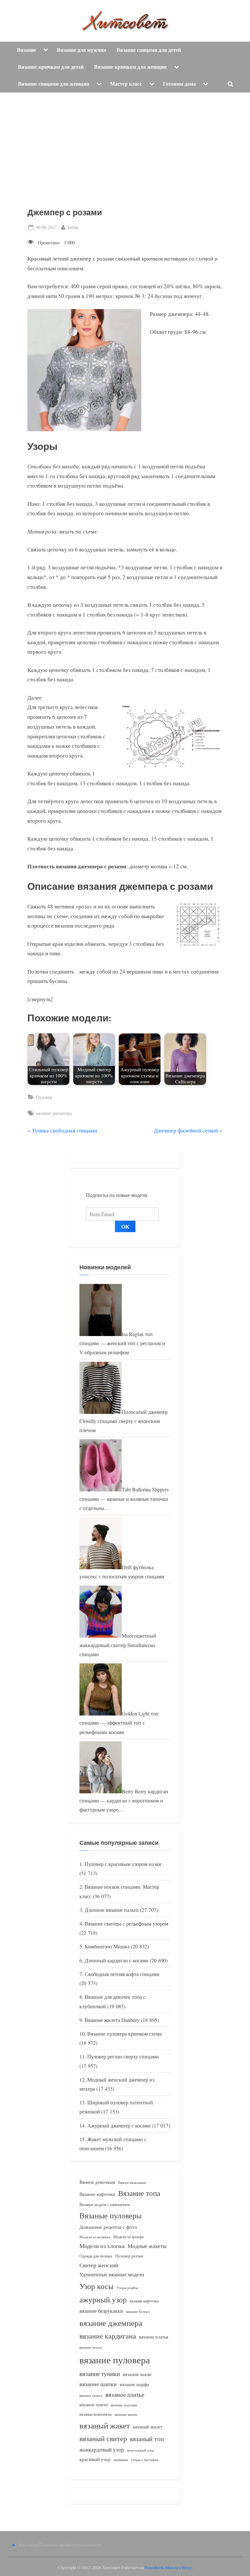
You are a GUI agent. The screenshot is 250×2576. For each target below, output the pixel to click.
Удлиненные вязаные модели (112, 2274)
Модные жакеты (147, 2246)
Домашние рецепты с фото (108, 2227)
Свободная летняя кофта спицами (122, 1974)
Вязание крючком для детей (51, 67)
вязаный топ (147, 2439)
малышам (121, 2460)
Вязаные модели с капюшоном (105, 2204)
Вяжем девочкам (97, 2182)
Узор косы (97, 2286)
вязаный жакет (105, 2425)
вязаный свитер (103, 2438)
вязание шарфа (134, 2384)
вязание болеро (138, 2311)
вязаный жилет (148, 2427)
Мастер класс (126, 84)
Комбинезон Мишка (107, 1946)
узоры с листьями (145, 2460)
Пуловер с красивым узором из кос (123, 1864)
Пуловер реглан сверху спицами (123, 2057)
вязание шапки (98, 2384)
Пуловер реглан (129, 2256)
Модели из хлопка (102, 2246)
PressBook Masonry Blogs (169, 2568)
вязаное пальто (91, 2395)
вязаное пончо (94, 2405)
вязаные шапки (126, 2414)
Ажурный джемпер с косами (119, 2126)
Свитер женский (99, 2265)
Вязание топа (139, 2193)
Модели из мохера (128, 2237)
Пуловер (44, 1097)
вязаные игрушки (124, 2405)
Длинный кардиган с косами (117, 1960)
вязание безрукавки (101, 2311)
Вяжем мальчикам (132, 2182)
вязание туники (100, 2374)
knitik (73, 227)
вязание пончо (91, 2347)
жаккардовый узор (102, 2449)
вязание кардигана (108, 2336)
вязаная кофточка (144, 2301)
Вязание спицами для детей (149, 50)
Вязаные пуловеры (111, 2215)
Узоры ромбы (127, 2288)
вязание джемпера (54, 1113)
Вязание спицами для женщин (54, 84)
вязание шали (137, 2374)
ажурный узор (103, 2299)
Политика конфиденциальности (70, 2545)
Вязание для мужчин (82, 50)
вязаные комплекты (96, 2414)
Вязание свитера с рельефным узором (126, 1924)
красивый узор (95, 2459)
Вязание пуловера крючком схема (125, 2034)
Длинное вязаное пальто (112, 1910)
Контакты (28, 2545)
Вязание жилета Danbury (112, 2020)
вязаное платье (125, 2394)
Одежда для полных (96, 2256)
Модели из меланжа (95, 2237)
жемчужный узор (141, 2450)
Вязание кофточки (97, 2194)
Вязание (27, 50)
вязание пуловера (115, 2360)
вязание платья (153, 2337)
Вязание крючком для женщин (130, 67)
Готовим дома (180, 84)
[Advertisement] (125, 141)
